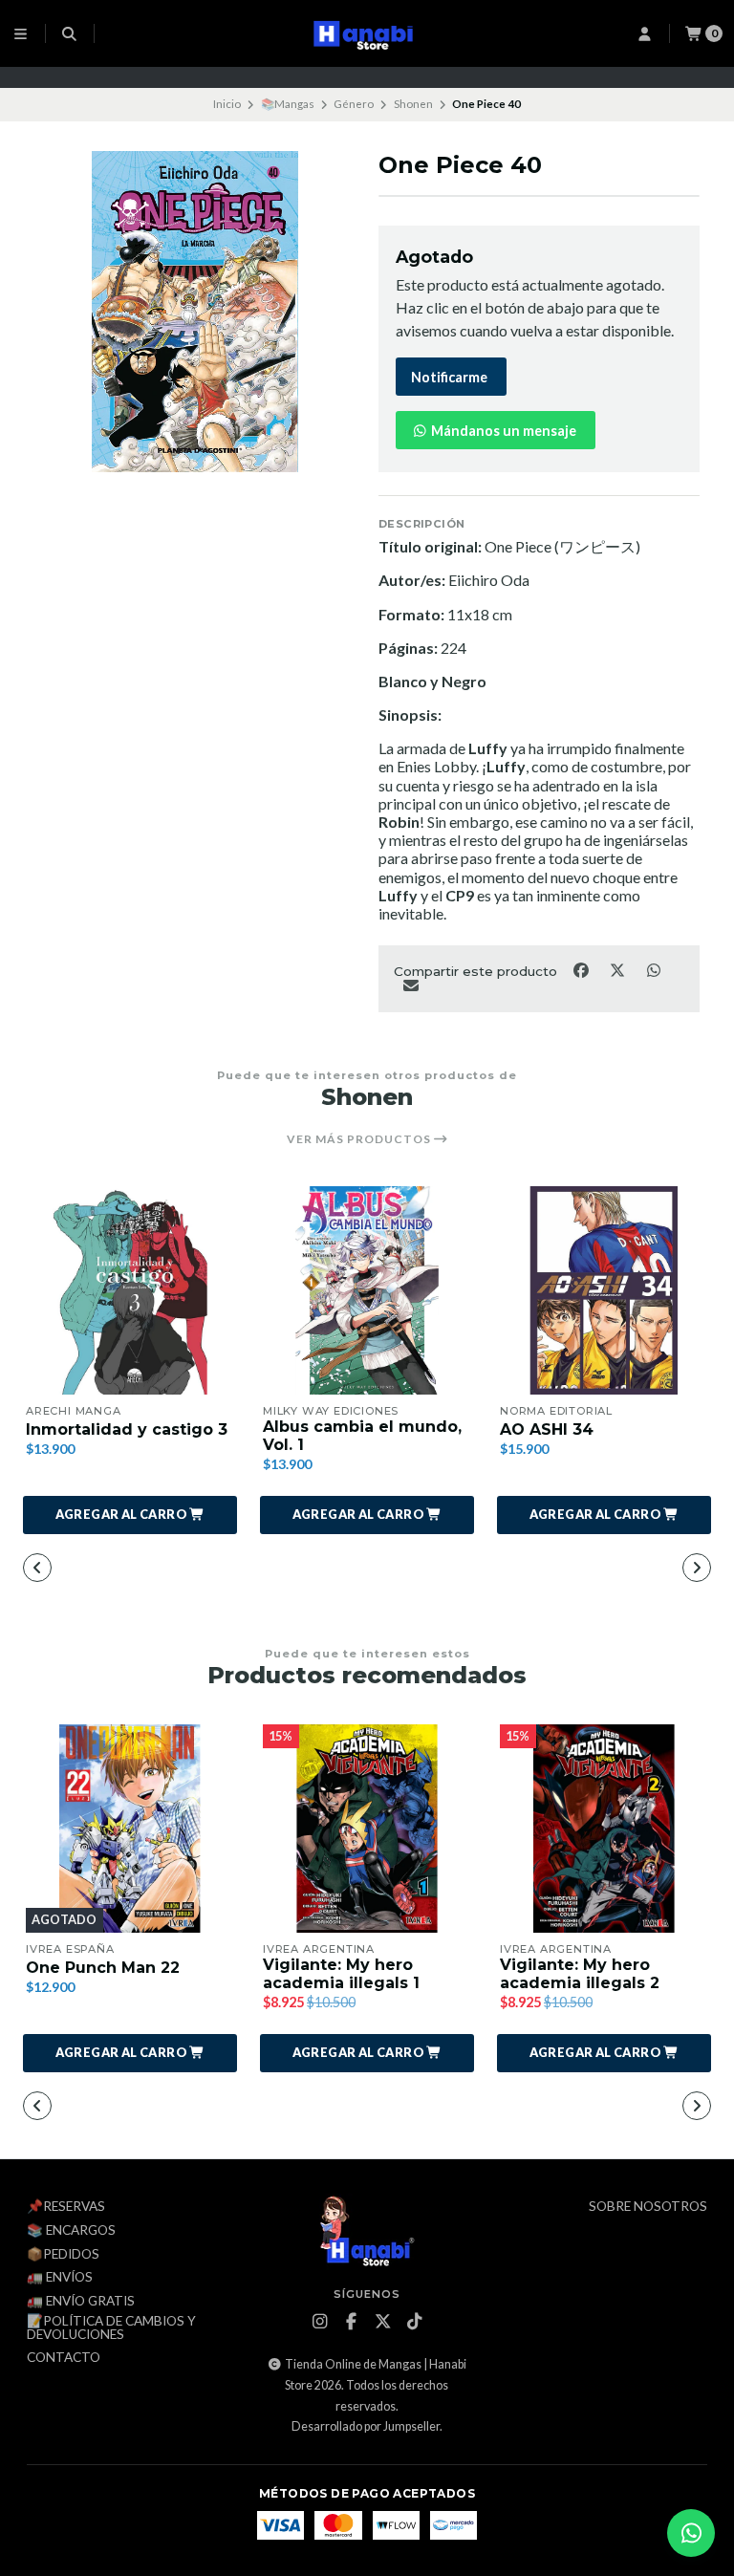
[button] (130, 1515)
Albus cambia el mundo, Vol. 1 (362, 1436)
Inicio (227, 104)
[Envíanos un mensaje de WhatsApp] (691, 2533)
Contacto (64, 2358)
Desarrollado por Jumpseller (366, 2426)
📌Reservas (66, 2207)
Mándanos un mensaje (502, 431)
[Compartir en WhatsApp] (653, 969)
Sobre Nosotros (648, 2207)
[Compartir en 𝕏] (618, 969)
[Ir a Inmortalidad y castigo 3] (130, 1290)
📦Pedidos (63, 2255)
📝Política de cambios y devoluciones (111, 2328)
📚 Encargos (71, 2231)
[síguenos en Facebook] (351, 2322)
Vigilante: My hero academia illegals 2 (580, 1974)
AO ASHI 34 (547, 1429)
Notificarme (449, 377)
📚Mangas (288, 104)
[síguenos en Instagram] (319, 2322)
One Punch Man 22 (103, 1968)
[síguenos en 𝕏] (382, 2322)
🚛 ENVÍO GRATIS (81, 2302)
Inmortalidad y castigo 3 (127, 1429)
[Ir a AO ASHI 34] (604, 1290)
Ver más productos (360, 1139)
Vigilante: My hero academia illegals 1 (341, 1974)
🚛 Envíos (60, 2278)
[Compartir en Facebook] (582, 969)
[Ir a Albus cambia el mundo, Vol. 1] (367, 1290)
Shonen (413, 104)
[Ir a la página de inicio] (367, 33)
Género (354, 104)
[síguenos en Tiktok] (414, 2322)
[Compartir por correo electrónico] (410, 985)
